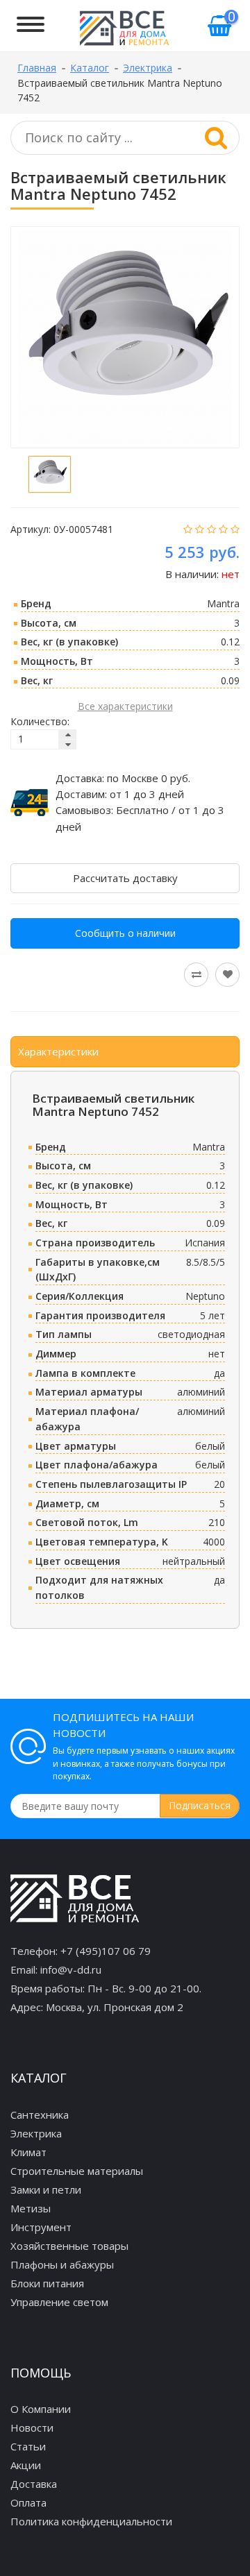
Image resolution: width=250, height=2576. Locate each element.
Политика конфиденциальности (91, 2521)
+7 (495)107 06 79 (106, 1951)
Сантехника (40, 2115)
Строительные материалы (77, 2171)
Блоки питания (47, 2283)
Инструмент (41, 2227)
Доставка (34, 2484)
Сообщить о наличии (125, 933)
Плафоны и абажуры (62, 2264)
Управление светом (59, 2302)
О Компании (41, 2409)
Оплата (28, 2502)
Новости (32, 2427)
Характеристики (58, 1051)
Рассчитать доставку (125, 878)
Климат (28, 2152)
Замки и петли (46, 2189)
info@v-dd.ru (71, 1969)
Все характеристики (125, 706)
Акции (26, 2465)
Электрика (36, 2133)
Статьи (28, 2446)
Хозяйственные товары (69, 2246)
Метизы (31, 2208)
